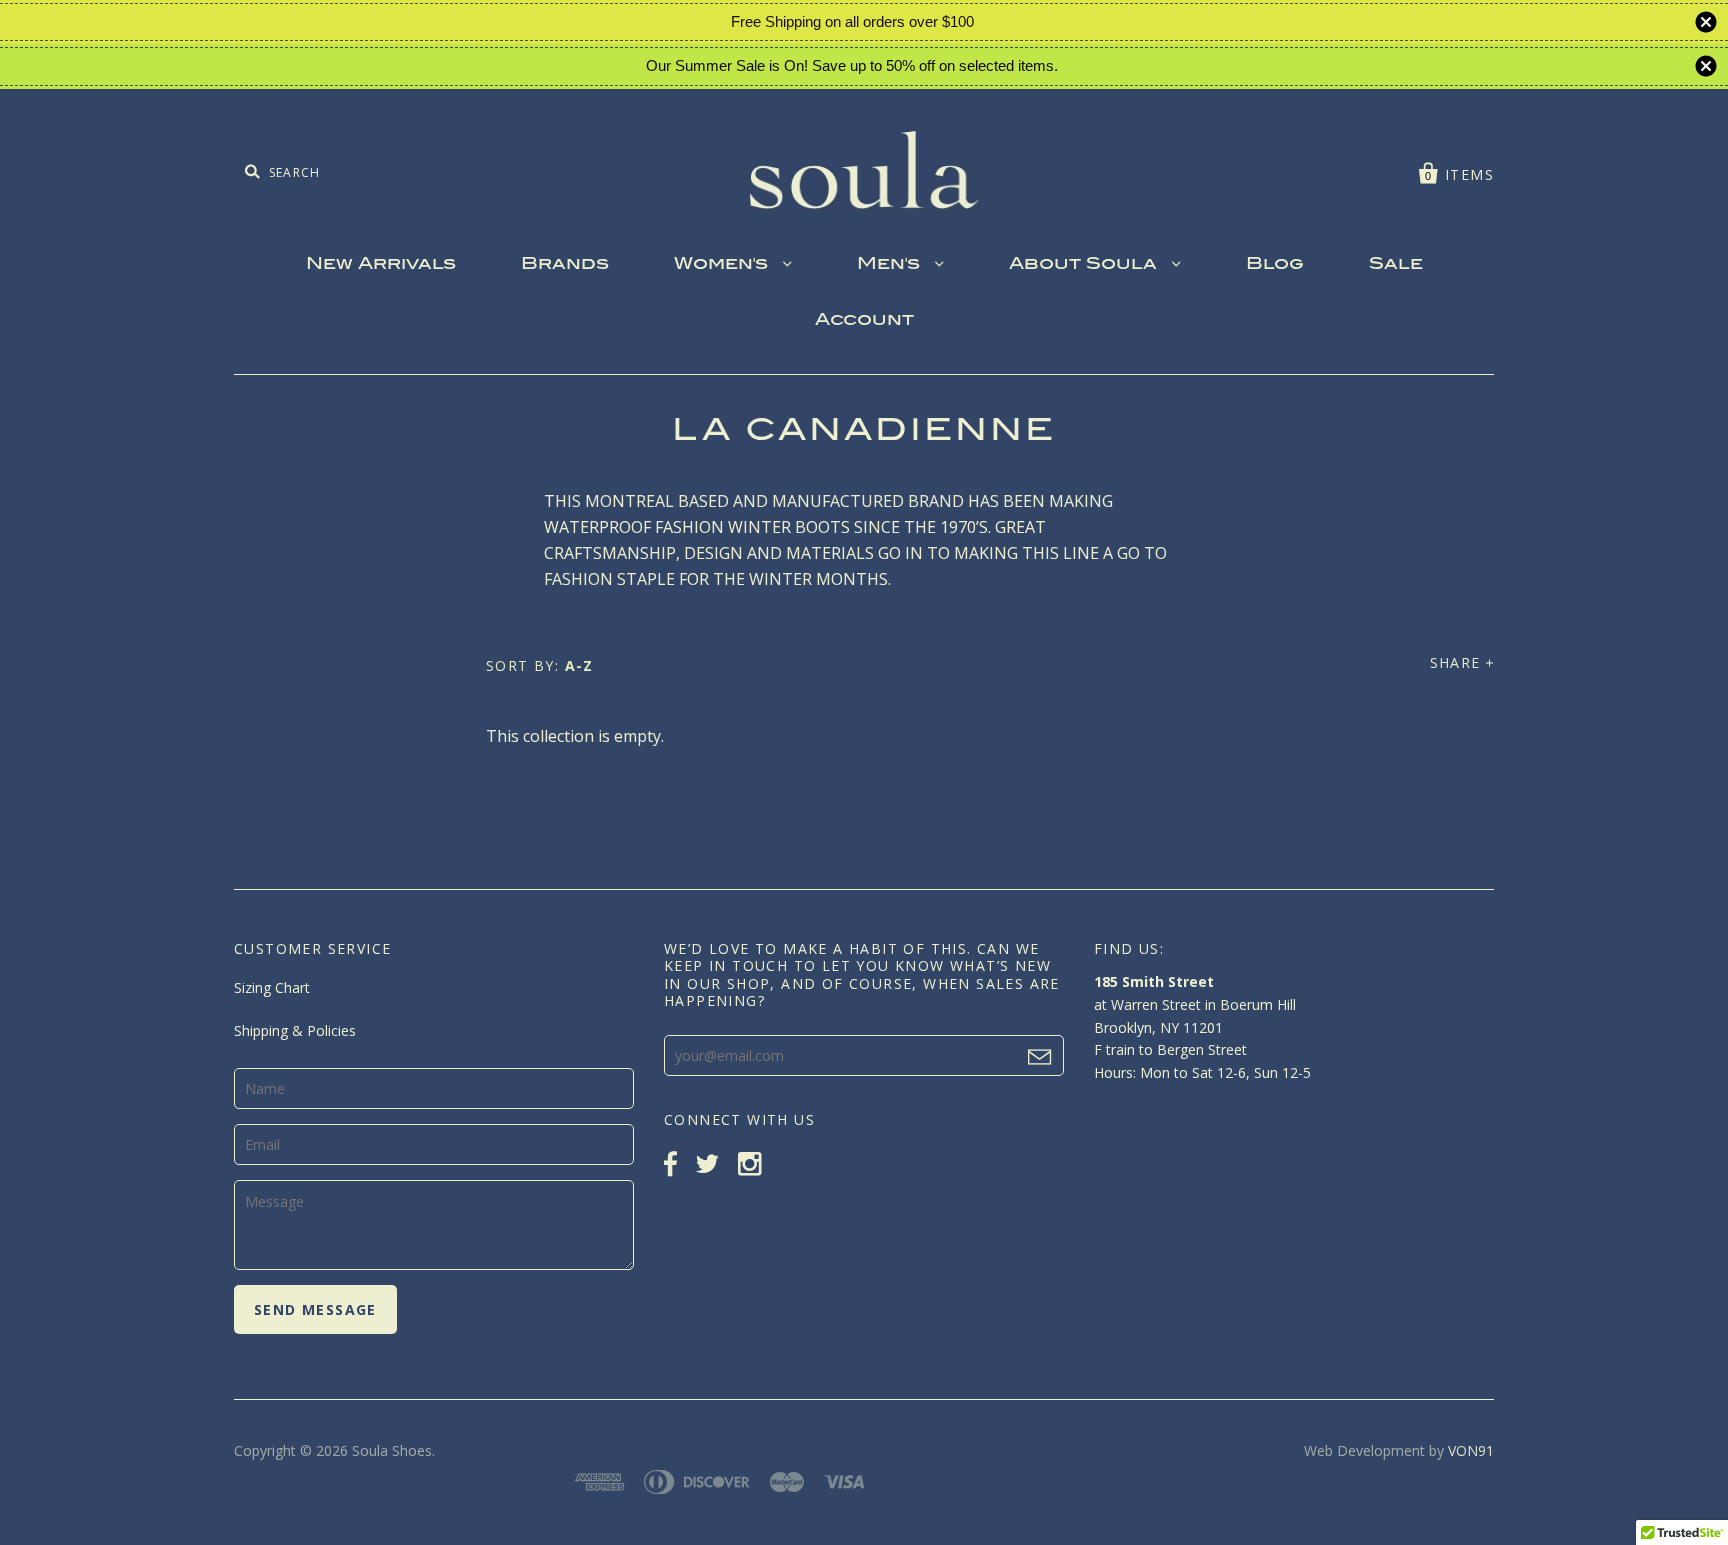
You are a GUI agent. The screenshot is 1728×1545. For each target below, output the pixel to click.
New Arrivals (381, 265)
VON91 (1471, 1450)
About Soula (1085, 265)
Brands (565, 265)
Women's (723, 265)
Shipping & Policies (295, 1030)
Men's (891, 265)
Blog (1275, 265)
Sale (1396, 265)
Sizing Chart (272, 987)
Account (864, 321)
